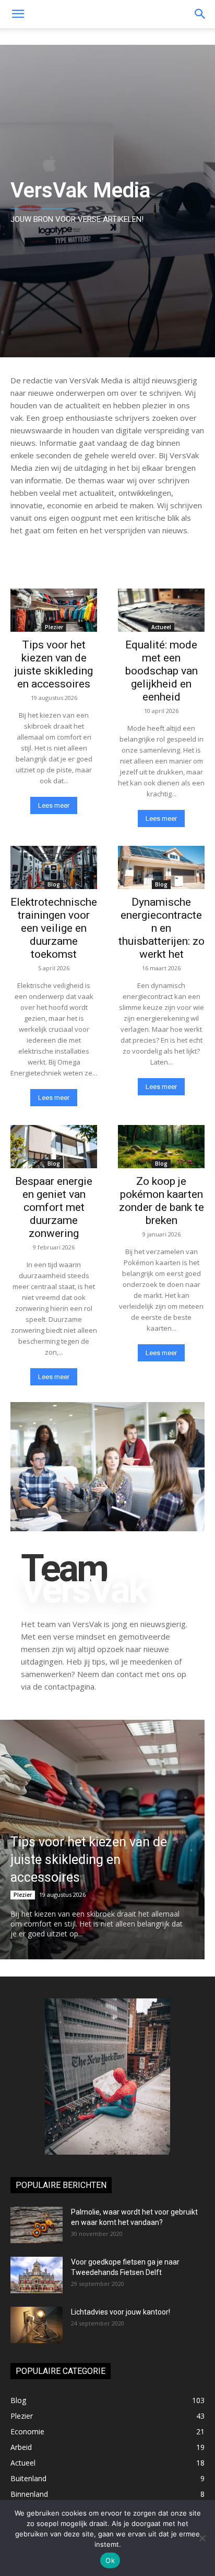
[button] (200, 14)
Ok (110, 2560)
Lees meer (54, 805)
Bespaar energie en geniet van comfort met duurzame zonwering (54, 1207)
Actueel (161, 627)
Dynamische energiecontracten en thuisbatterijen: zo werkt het (162, 928)
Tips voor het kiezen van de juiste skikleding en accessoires (54, 664)
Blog (54, 884)
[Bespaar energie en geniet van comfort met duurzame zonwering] (54, 1147)
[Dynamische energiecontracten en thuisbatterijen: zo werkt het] (161, 867)
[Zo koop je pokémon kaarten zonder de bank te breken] (161, 1147)
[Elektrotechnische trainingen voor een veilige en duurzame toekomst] (54, 867)
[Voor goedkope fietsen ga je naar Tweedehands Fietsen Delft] (37, 2275)
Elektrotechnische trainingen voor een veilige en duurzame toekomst (54, 928)
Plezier (54, 627)
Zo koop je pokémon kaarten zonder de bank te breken (162, 1201)
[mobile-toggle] (18, 14)
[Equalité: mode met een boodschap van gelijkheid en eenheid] (161, 610)
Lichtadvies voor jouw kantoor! (121, 2312)
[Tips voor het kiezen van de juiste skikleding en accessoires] (54, 610)
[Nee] (202, 2538)
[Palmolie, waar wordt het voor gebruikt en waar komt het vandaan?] (37, 2225)
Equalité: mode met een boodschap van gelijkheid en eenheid (162, 671)
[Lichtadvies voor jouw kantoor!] (37, 2325)
